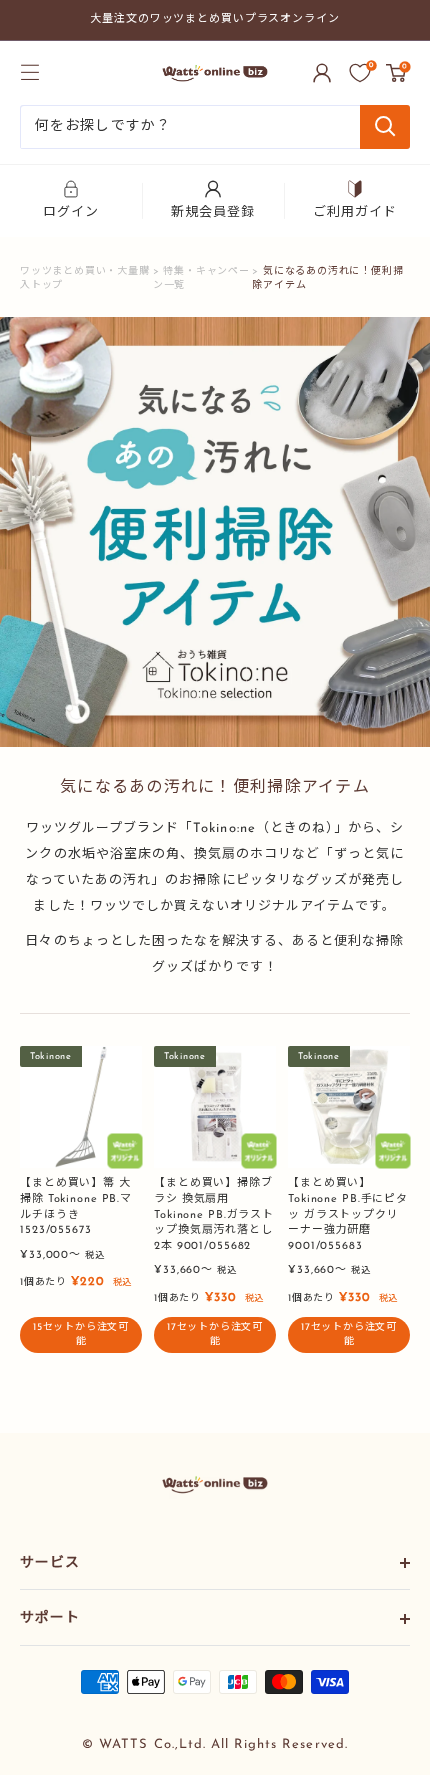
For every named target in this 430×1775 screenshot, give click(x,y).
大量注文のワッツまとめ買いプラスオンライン (215, 19)
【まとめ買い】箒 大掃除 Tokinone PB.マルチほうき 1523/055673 (76, 1207)
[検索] (385, 127)
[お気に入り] (360, 73)
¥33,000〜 (62, 1255)
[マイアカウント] (322, 73)
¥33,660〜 (195, 1270)
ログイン (71, 212)
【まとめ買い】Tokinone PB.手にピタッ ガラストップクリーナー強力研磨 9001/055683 (348, 1215)
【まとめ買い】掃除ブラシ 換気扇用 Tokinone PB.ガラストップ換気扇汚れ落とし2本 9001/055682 (214, 1215)
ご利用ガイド (355, 212)
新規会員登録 (213, 212)
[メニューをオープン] (30, 72)
